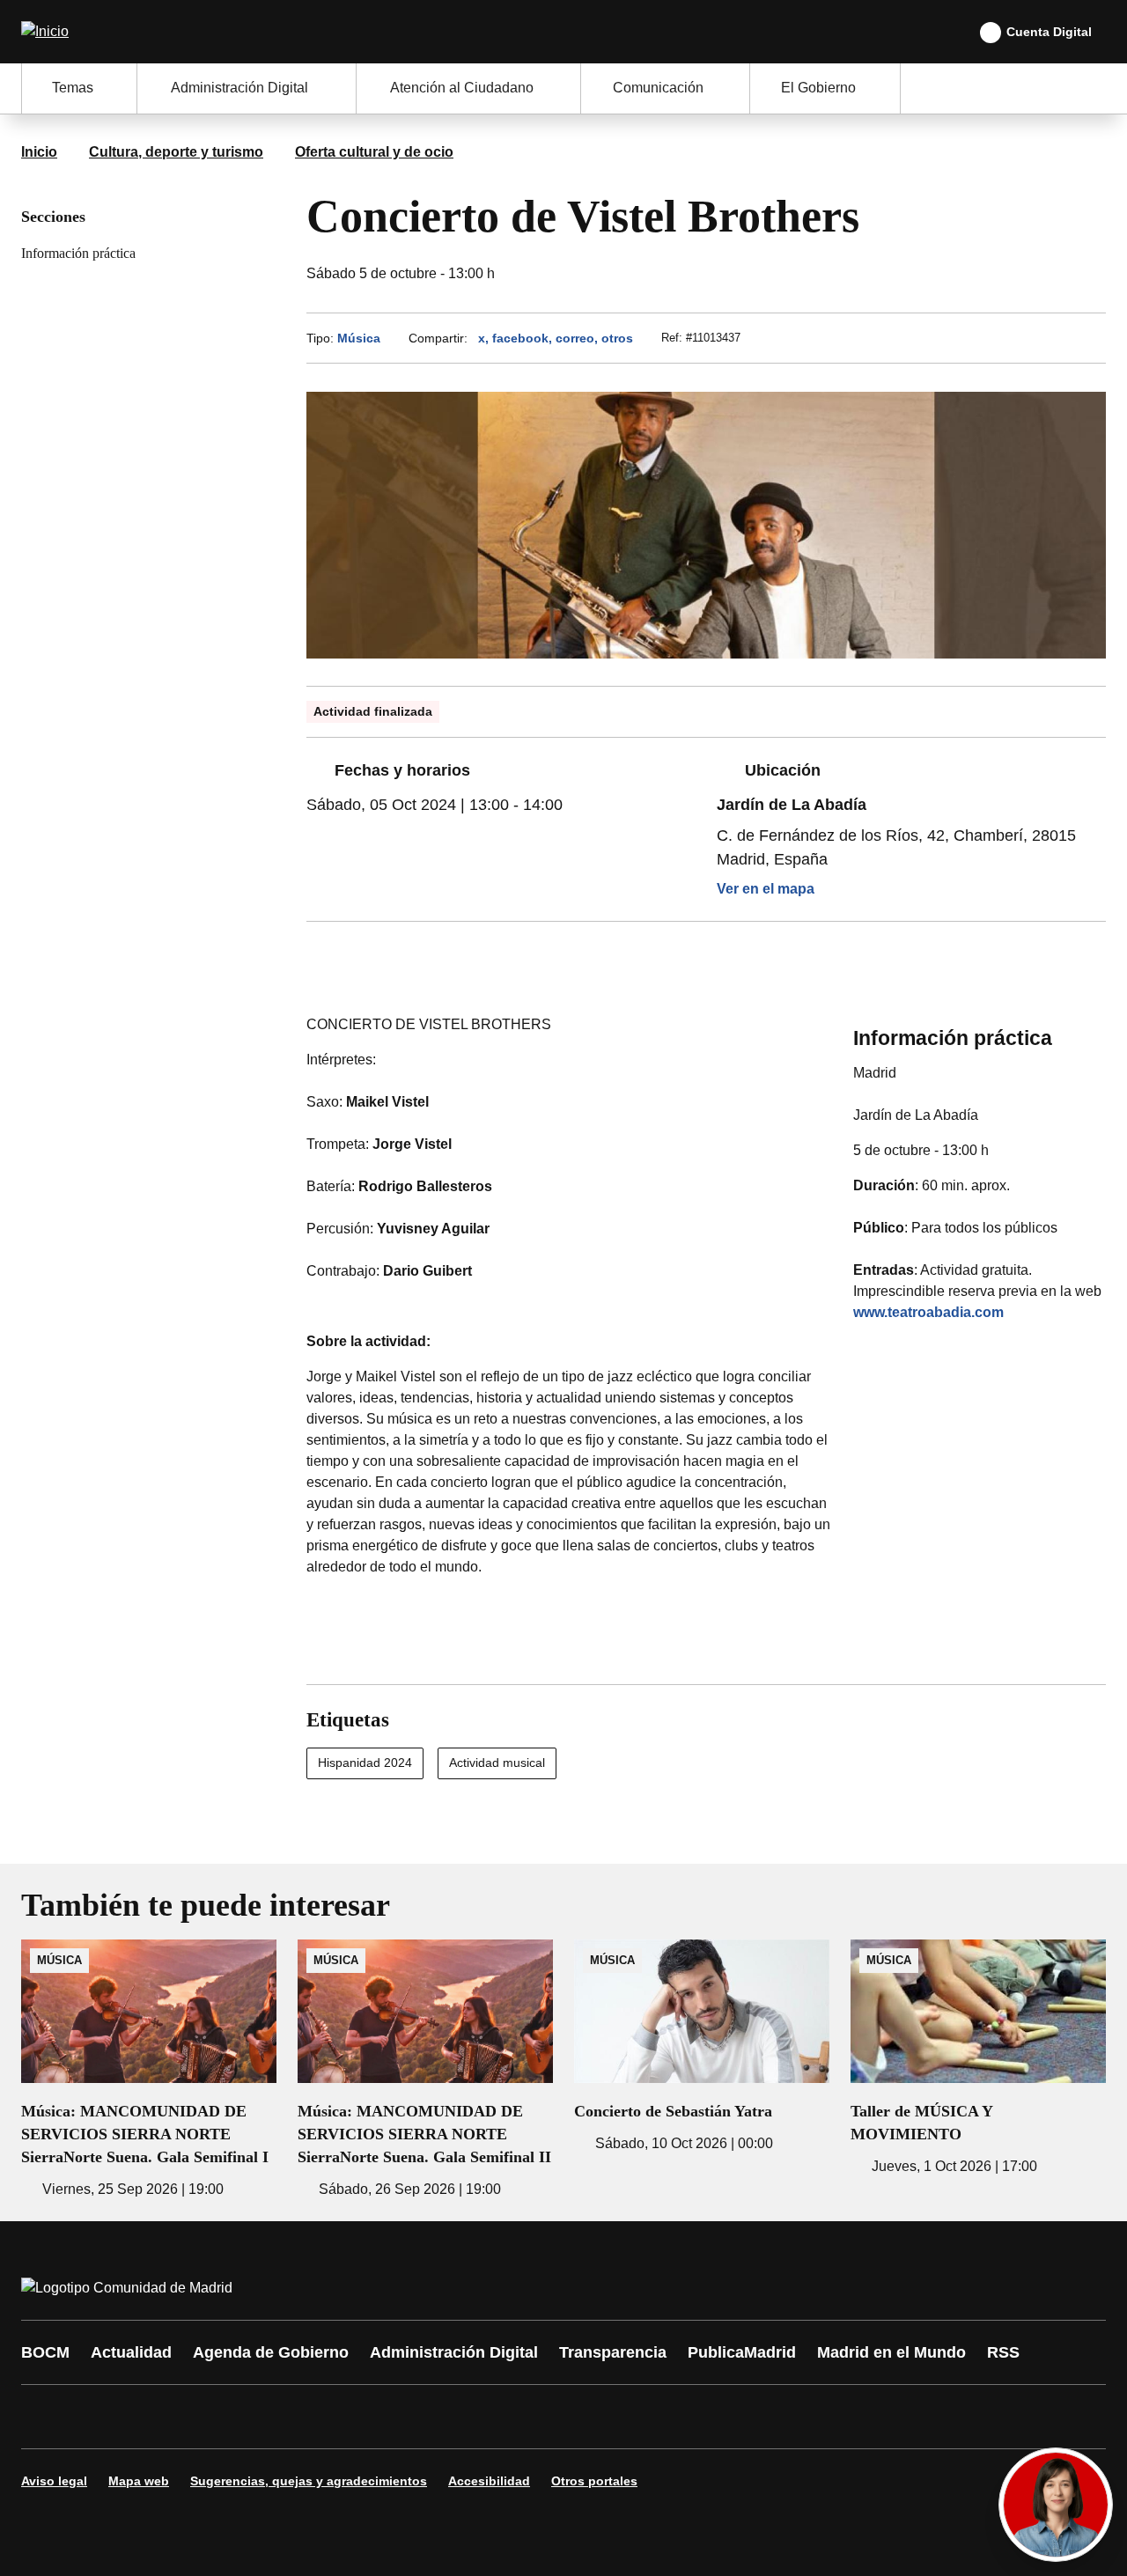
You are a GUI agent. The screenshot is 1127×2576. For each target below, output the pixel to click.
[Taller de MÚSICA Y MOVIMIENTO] (978, 2058)
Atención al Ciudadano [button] (462, 88)
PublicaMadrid (742, 2352)
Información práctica (78, 253)
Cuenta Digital (1049, 32)
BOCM (45, 2352)
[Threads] (521, 2417)
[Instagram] (99, 2417)
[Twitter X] (151, 2417)
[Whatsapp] (310, 2417)
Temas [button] (73, 88)
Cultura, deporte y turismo (176, 152)
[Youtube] (204, 2417)
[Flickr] (416, 2417)
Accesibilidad (489, 2481)
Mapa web (139, 2481)
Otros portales (594, 2481)
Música (359, 338)
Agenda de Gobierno (271, 2352)
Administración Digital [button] (239, 88)
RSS (1003, 2352)
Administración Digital (454, 2352)
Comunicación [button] (658, 88)
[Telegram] (468, 2417)
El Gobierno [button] (818, 88)
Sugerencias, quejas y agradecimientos (309, 2481)
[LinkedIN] (257, 2417)
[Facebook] (46, 2417)
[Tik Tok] (363, 2417)
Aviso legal (54, 2481)
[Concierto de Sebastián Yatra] (702, 2047)
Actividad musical (497, 1763)
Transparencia (613, 2352)
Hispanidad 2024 (365, 1763)
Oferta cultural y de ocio (374, 152)
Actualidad (131, 2352)
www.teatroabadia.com (928, 1312)
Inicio (39, 152)
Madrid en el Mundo (891, 2352)
